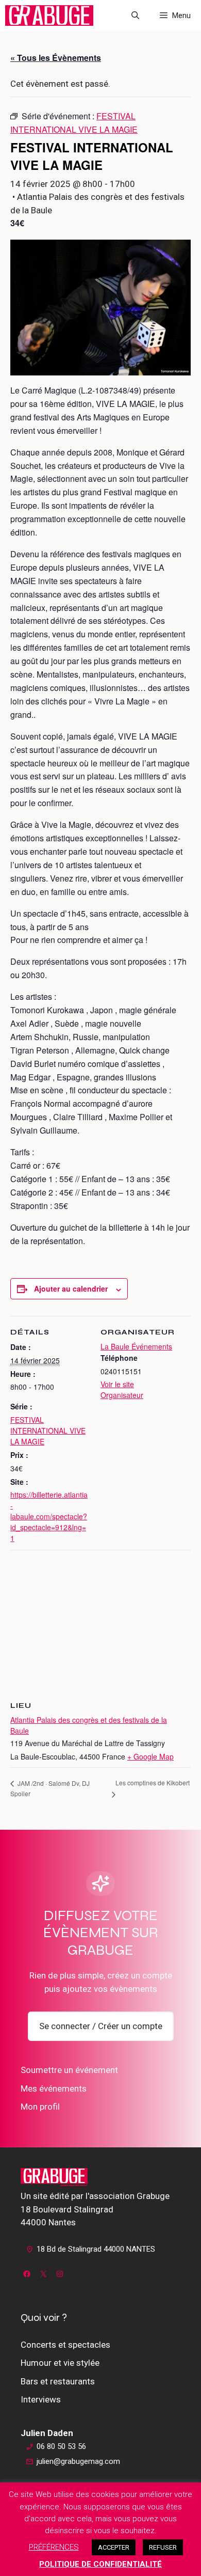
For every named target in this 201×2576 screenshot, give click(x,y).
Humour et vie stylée (60, 2363)
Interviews (41, 2399)
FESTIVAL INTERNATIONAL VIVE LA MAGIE (48, 1431)
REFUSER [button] (163, 2547)
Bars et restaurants (58, 2381)
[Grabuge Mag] (49, 15)
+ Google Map (150, 1756)
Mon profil (40, 2107)
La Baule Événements (136, 1346)
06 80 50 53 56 (61, 2446)
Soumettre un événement (69, 2070)
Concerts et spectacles (65, 2345)
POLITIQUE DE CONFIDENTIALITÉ (100, 2564)
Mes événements (54, 2088)
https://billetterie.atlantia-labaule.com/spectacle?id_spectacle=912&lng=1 (49, 1516)
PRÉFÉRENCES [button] (54, 2547)
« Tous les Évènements (56, 58)
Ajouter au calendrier (71, 1289)
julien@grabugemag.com (78, 2461)
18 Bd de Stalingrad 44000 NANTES (96, 2249)
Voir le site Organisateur (122, 1389)
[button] (135, 15)
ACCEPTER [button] (114, 2547)
